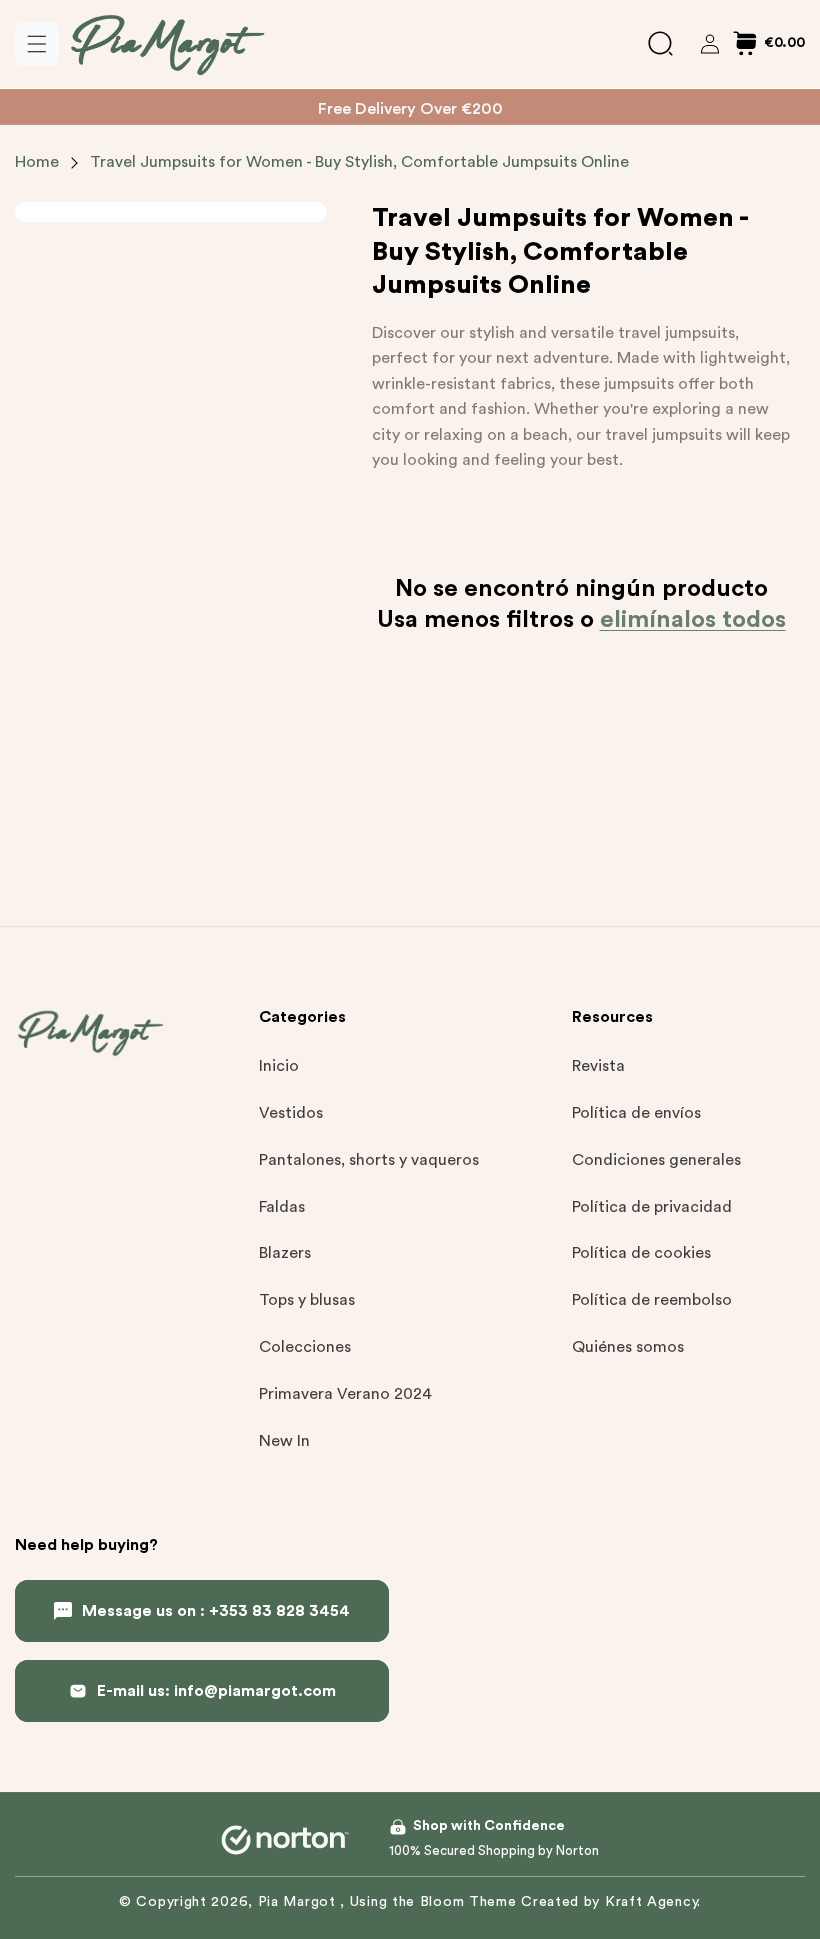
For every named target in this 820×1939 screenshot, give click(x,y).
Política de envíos (636, 1113)
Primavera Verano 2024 (345, 1394)
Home (37, 162)
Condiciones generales (656, 1160)
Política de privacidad (652, 1207)
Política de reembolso (652, 1300)
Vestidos (291, 1113)
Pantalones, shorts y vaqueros (369, 1160)
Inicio (279, 1066)
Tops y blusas (307, 1300)
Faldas (282, 1207)
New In (284, 1441)
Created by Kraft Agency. (611, 1902)
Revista (598, 1066)
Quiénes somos (628, 1347)
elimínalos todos (693, 620)
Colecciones (305, 1347)
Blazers (285, 1253)
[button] (37, 44)
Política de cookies (641, 1253)
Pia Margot (299, 1902)
